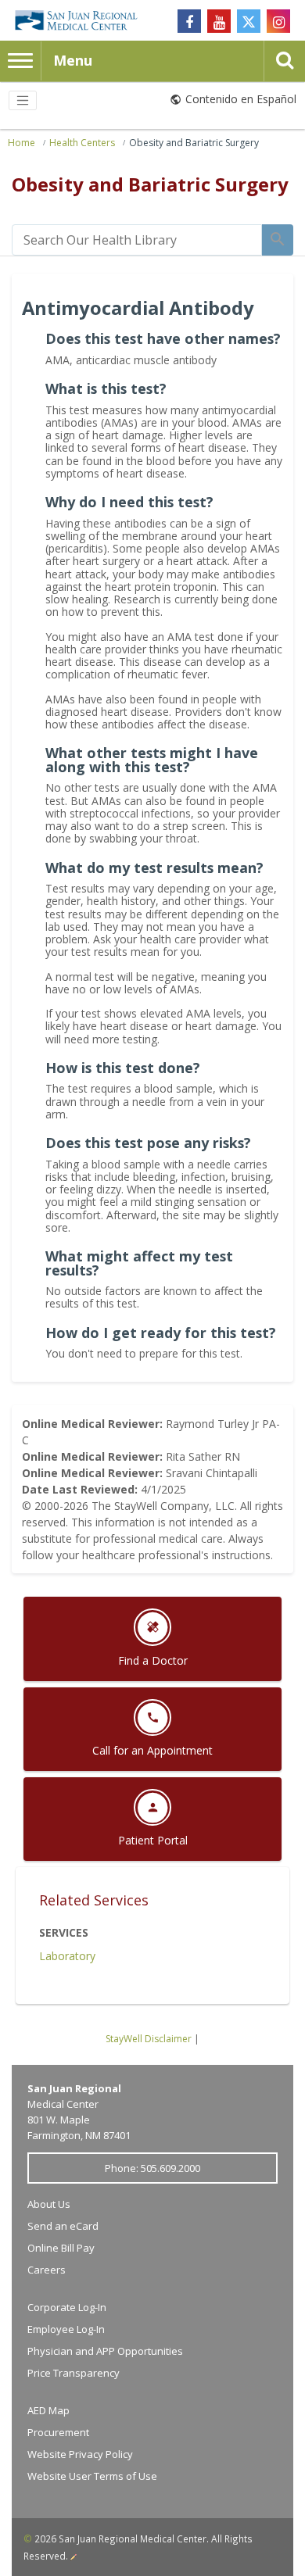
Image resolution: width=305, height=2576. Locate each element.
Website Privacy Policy (80, 2454)
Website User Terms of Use (92, 2476)
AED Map (48, 2410)
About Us (49, 2204)
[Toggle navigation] (23, 101)
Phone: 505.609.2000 (152, 2168)
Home (22, 143)
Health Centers (82, 143)
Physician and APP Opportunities (105, 2351)
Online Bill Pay (61, 2248)
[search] (137, 240)
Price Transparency (74, 2373)
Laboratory (67, 1956)
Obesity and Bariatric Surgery (194, 143)
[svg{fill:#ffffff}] (249, 21)
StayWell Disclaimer (149, 2039)
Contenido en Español (241, 99)
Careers (47, 2270)
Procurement (58, 2432)
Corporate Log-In (67, 2307)
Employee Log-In (66, 2329)
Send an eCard (63, 2226)
